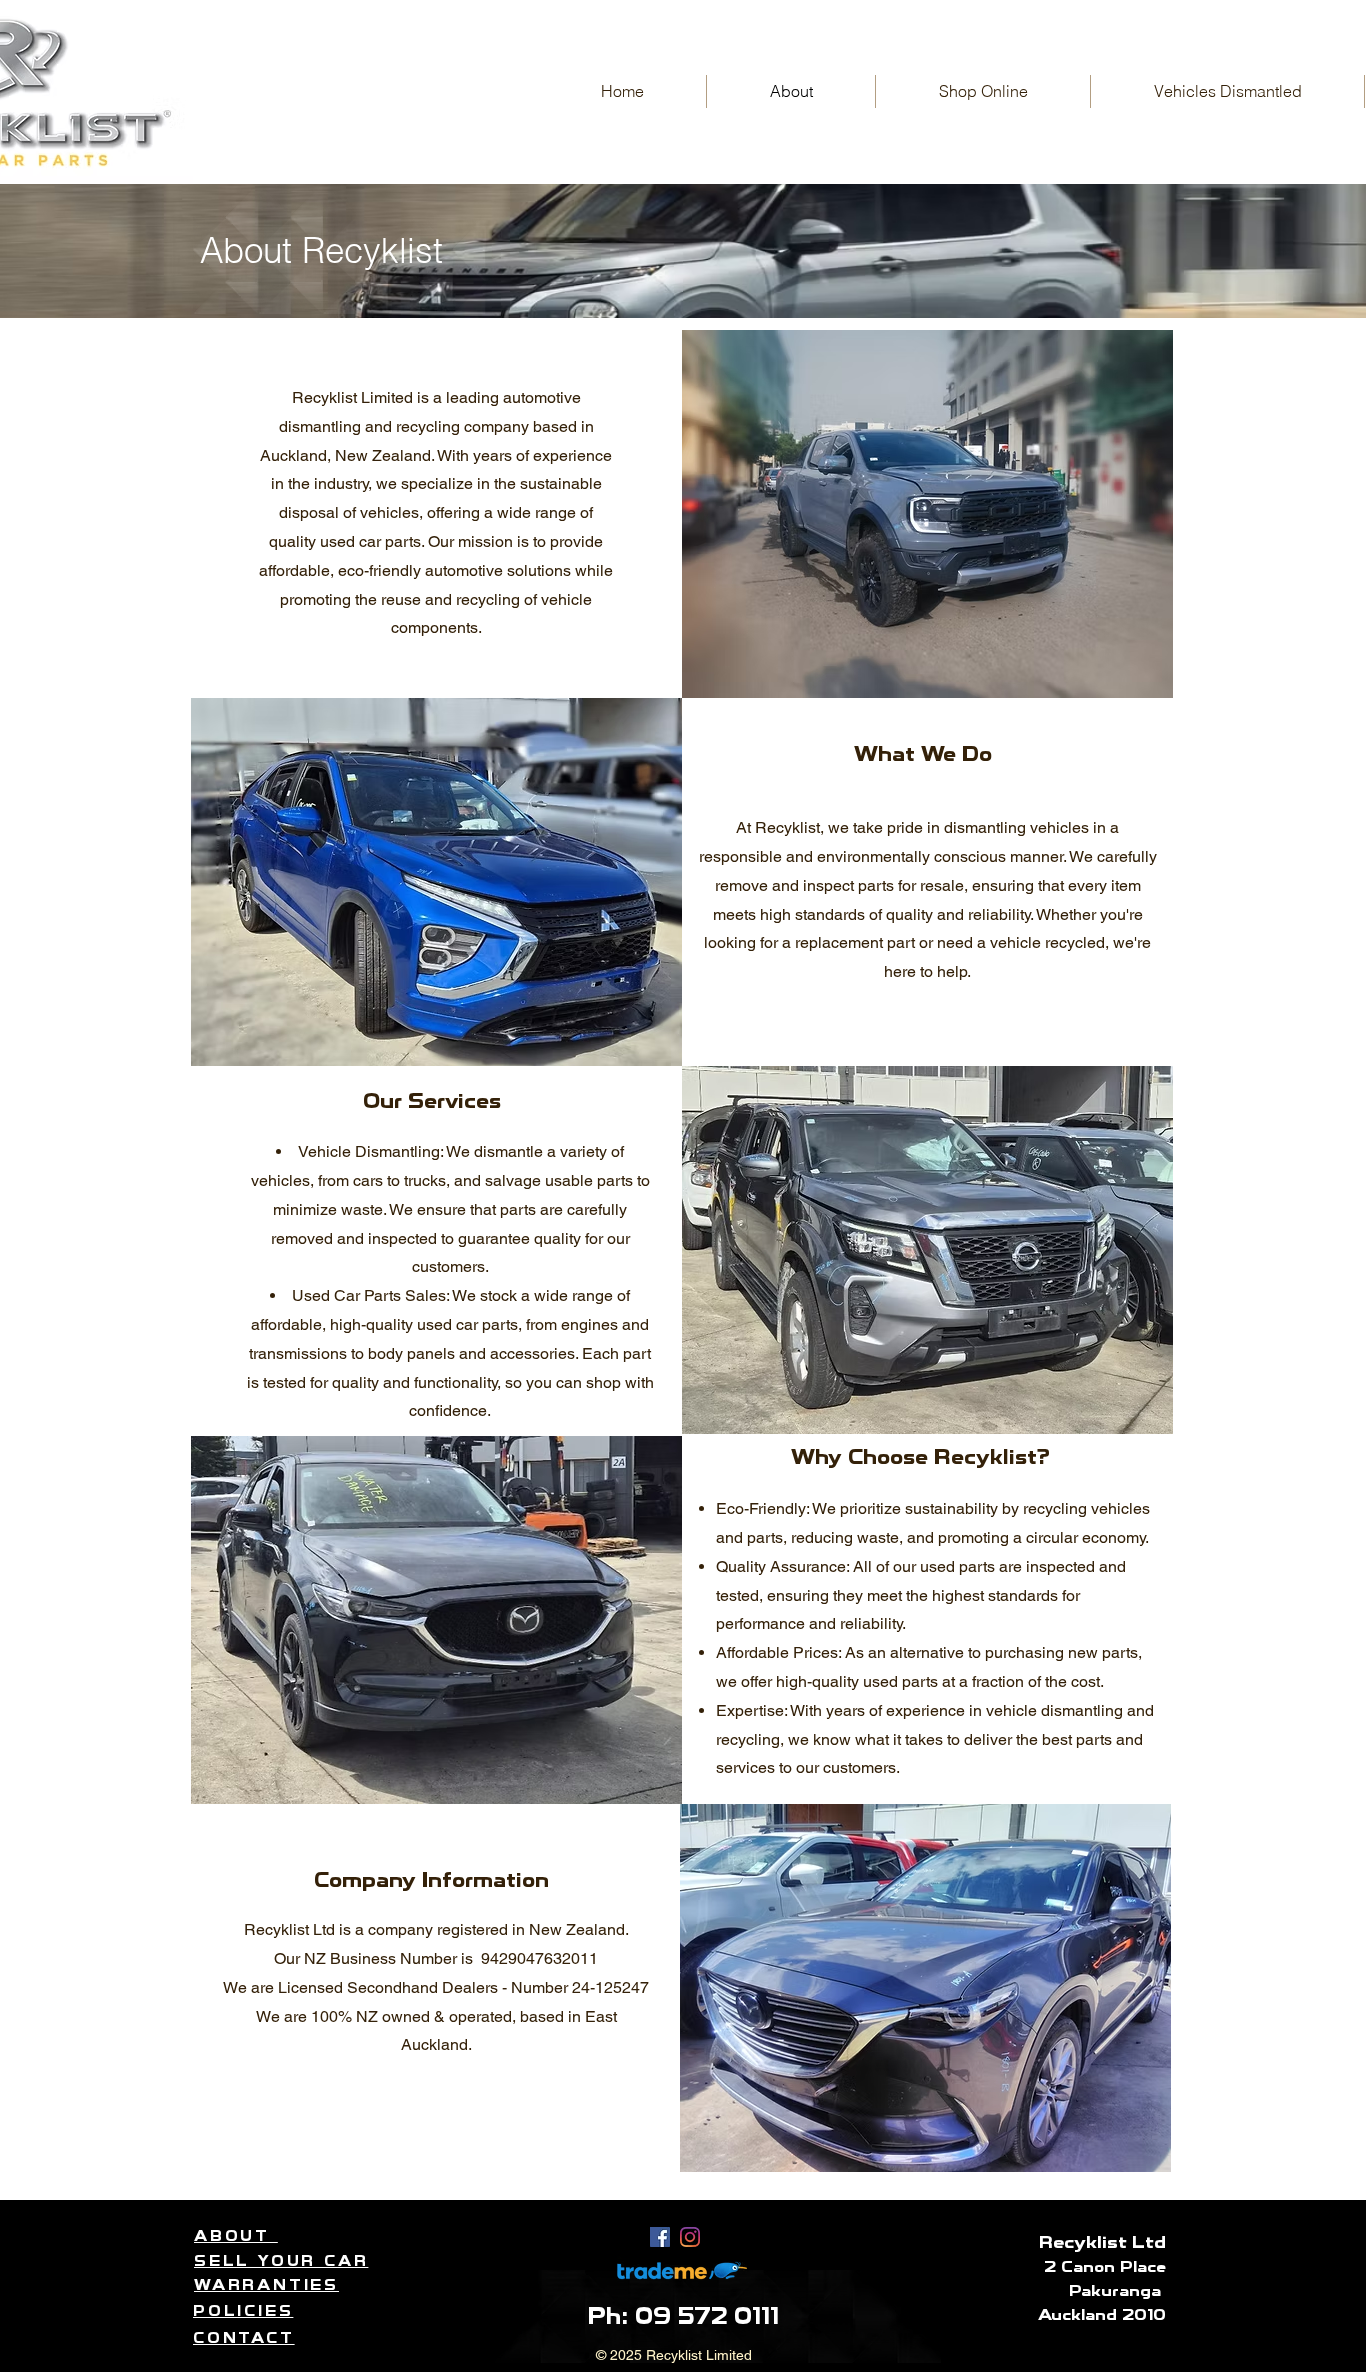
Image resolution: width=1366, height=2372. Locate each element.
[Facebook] (660, 2237)
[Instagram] (690, 2237)
